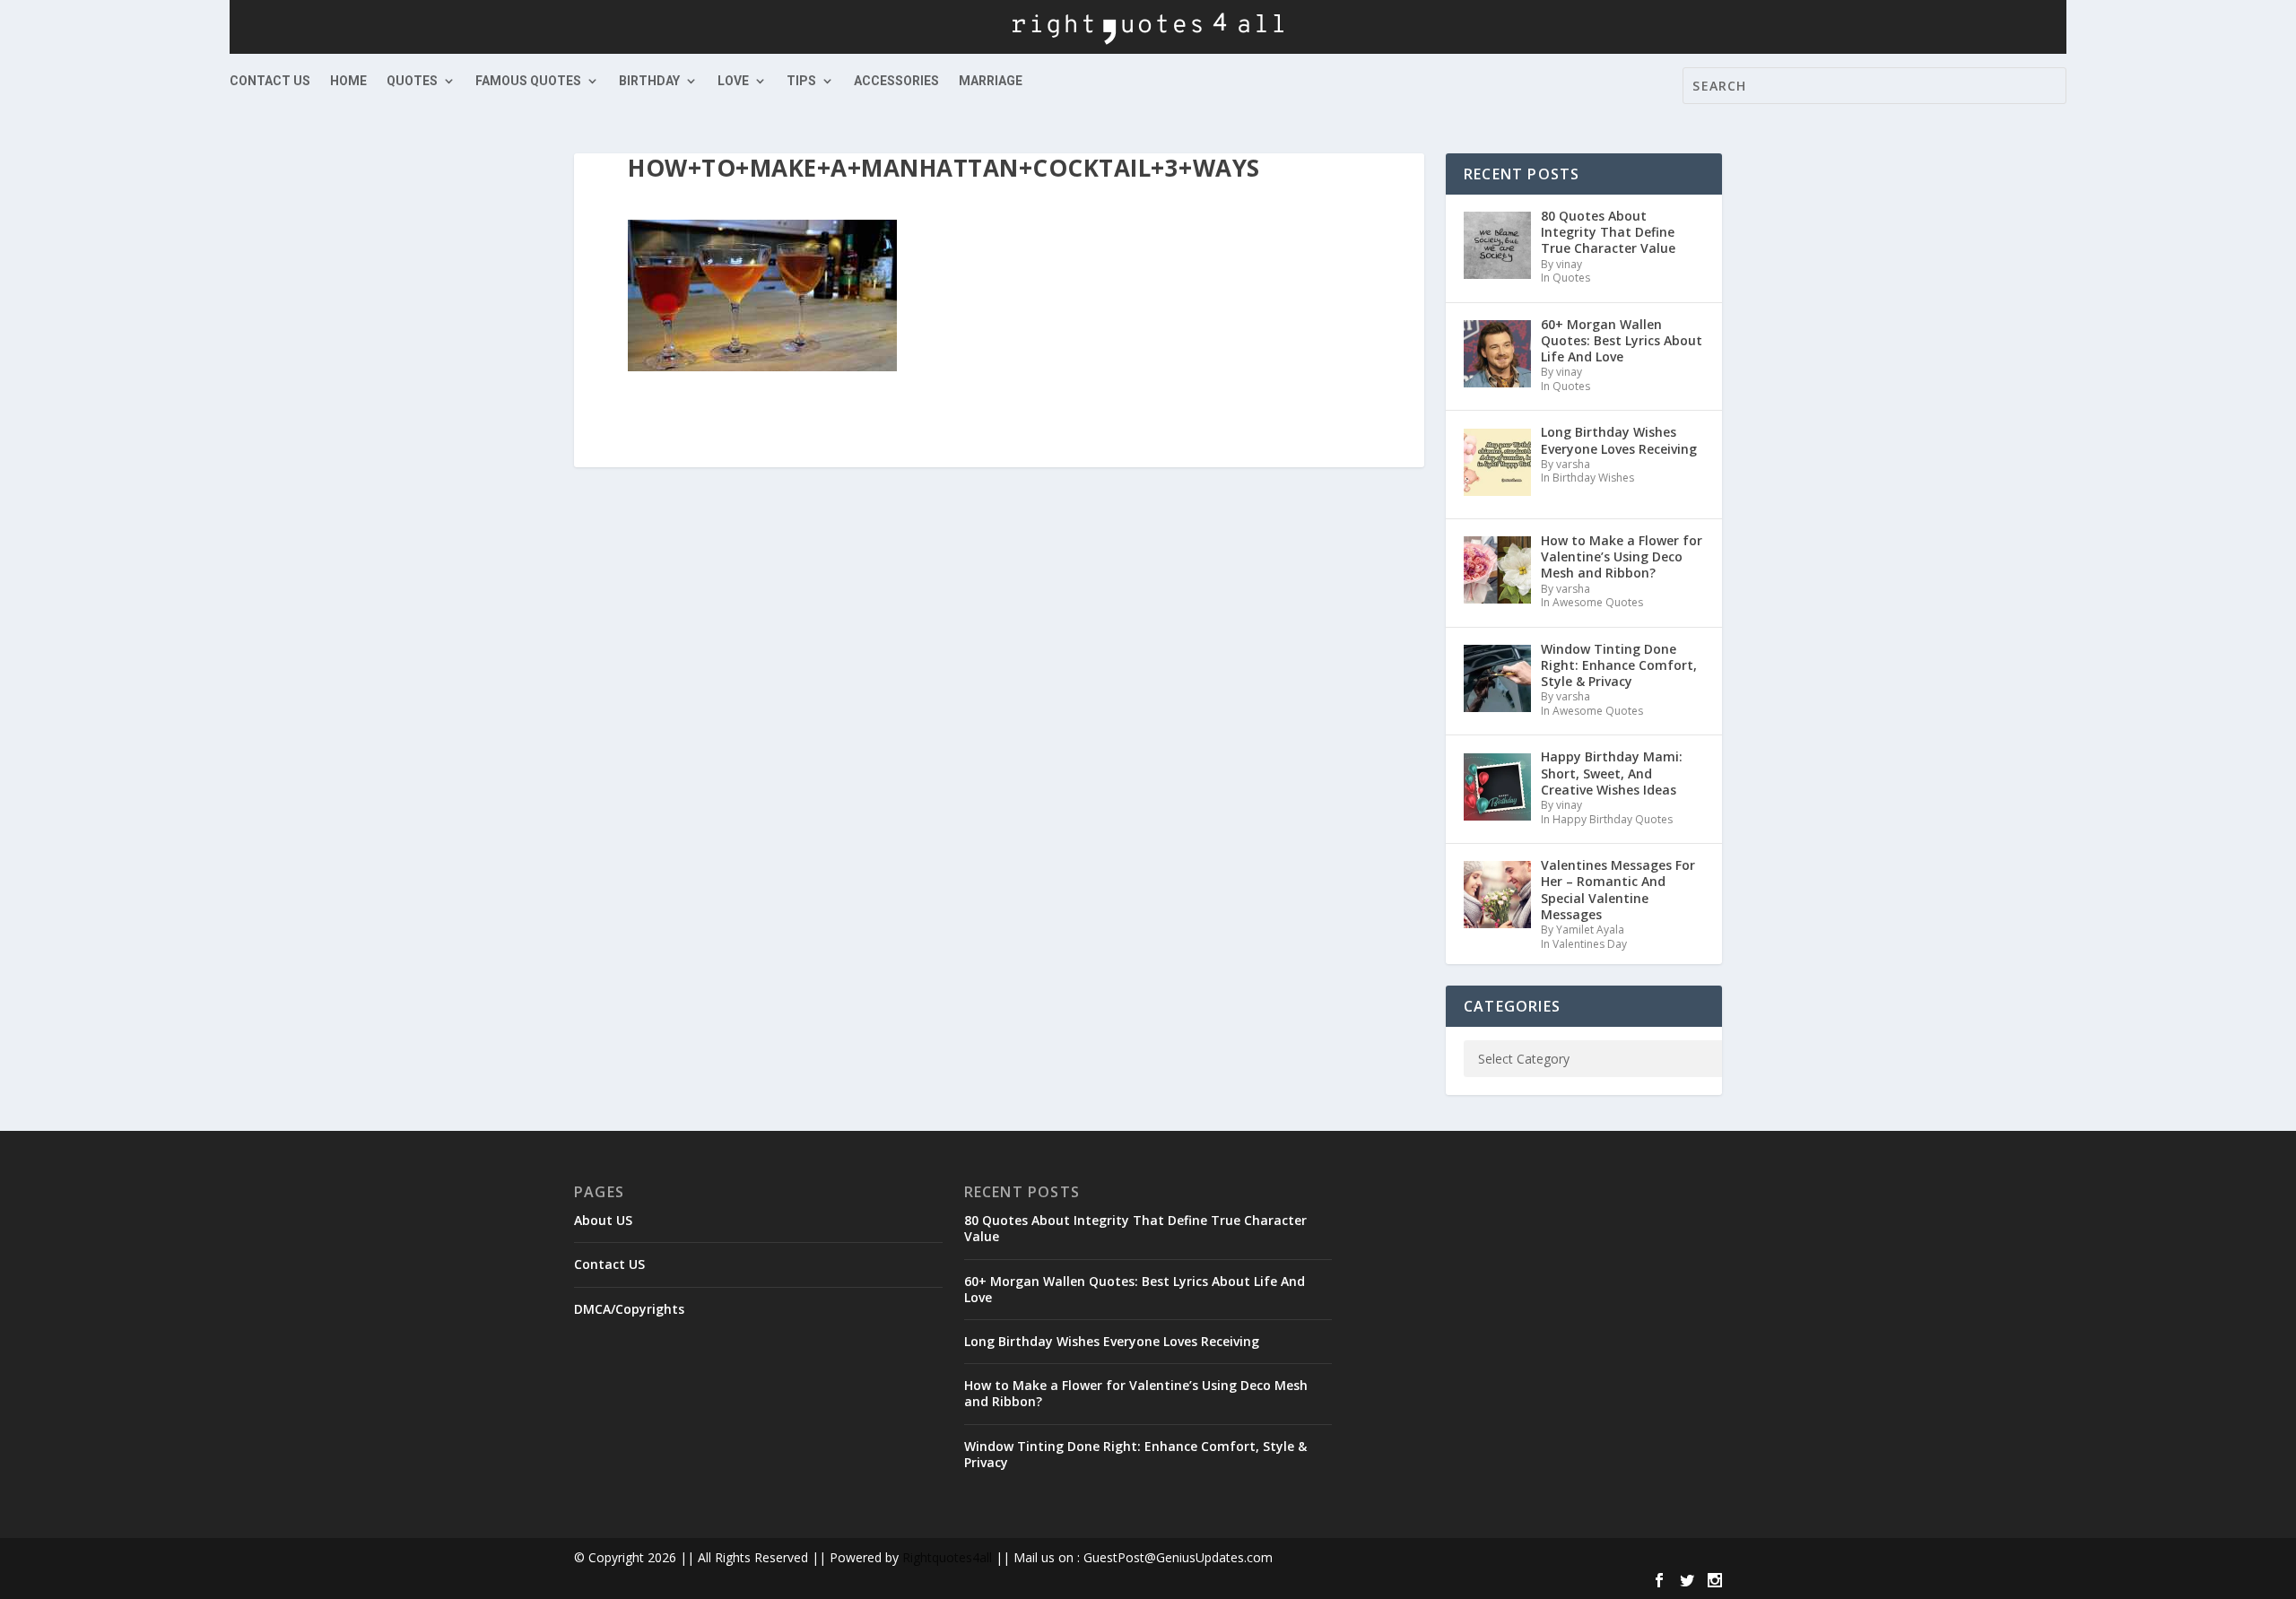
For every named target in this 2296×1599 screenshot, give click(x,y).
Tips (801, 81)
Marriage (991, 81)
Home (348, 81)
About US (603, 1220)
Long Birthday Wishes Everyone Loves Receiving (1112, 1341)
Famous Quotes (528, 81)
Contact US (270, 81)
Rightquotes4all (947, 1557)
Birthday (649, 81)
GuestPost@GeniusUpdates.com (1178, 1557)
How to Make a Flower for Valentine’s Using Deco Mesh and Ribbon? (1136, 1393)
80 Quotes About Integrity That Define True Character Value (1135, 1228)
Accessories (896, 81)
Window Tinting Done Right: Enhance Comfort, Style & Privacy (1135, 1454)
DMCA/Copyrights (629, 1309)
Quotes (412, 81)
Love (733, 81)
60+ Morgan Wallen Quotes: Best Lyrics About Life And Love (1135, 1289)
